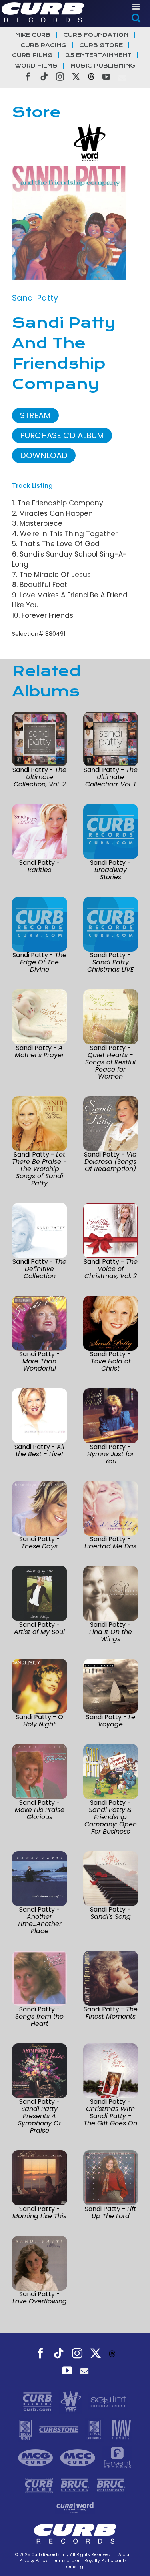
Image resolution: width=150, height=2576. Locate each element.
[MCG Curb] (37, 2457)
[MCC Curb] (79, 2457)
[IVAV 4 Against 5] (121, 2429)
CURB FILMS (32, 55)
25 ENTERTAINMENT (99, 55)
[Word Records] (72, 2401)
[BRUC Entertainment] (111, 2485)
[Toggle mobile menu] (137, 7)
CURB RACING (43, 45)
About (125, 2555)
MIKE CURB (33, 35)
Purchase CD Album (62, 435)
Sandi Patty (35, 298)
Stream (35, 415)
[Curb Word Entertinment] (75, 2507)
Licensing (73, 2567)
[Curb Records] (39, 2401)
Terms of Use (66, 2561)
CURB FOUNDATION (96, 35)
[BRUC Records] (76, 2485)
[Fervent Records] (117, 2457)
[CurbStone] (60, 2429)
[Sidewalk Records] (26, 2429)
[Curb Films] (40, 2485)
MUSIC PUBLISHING (103, 66)
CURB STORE (101, 45)
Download (44, 455)
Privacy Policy (33, 2561)
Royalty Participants (106, 2561)
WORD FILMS (36, 66)
